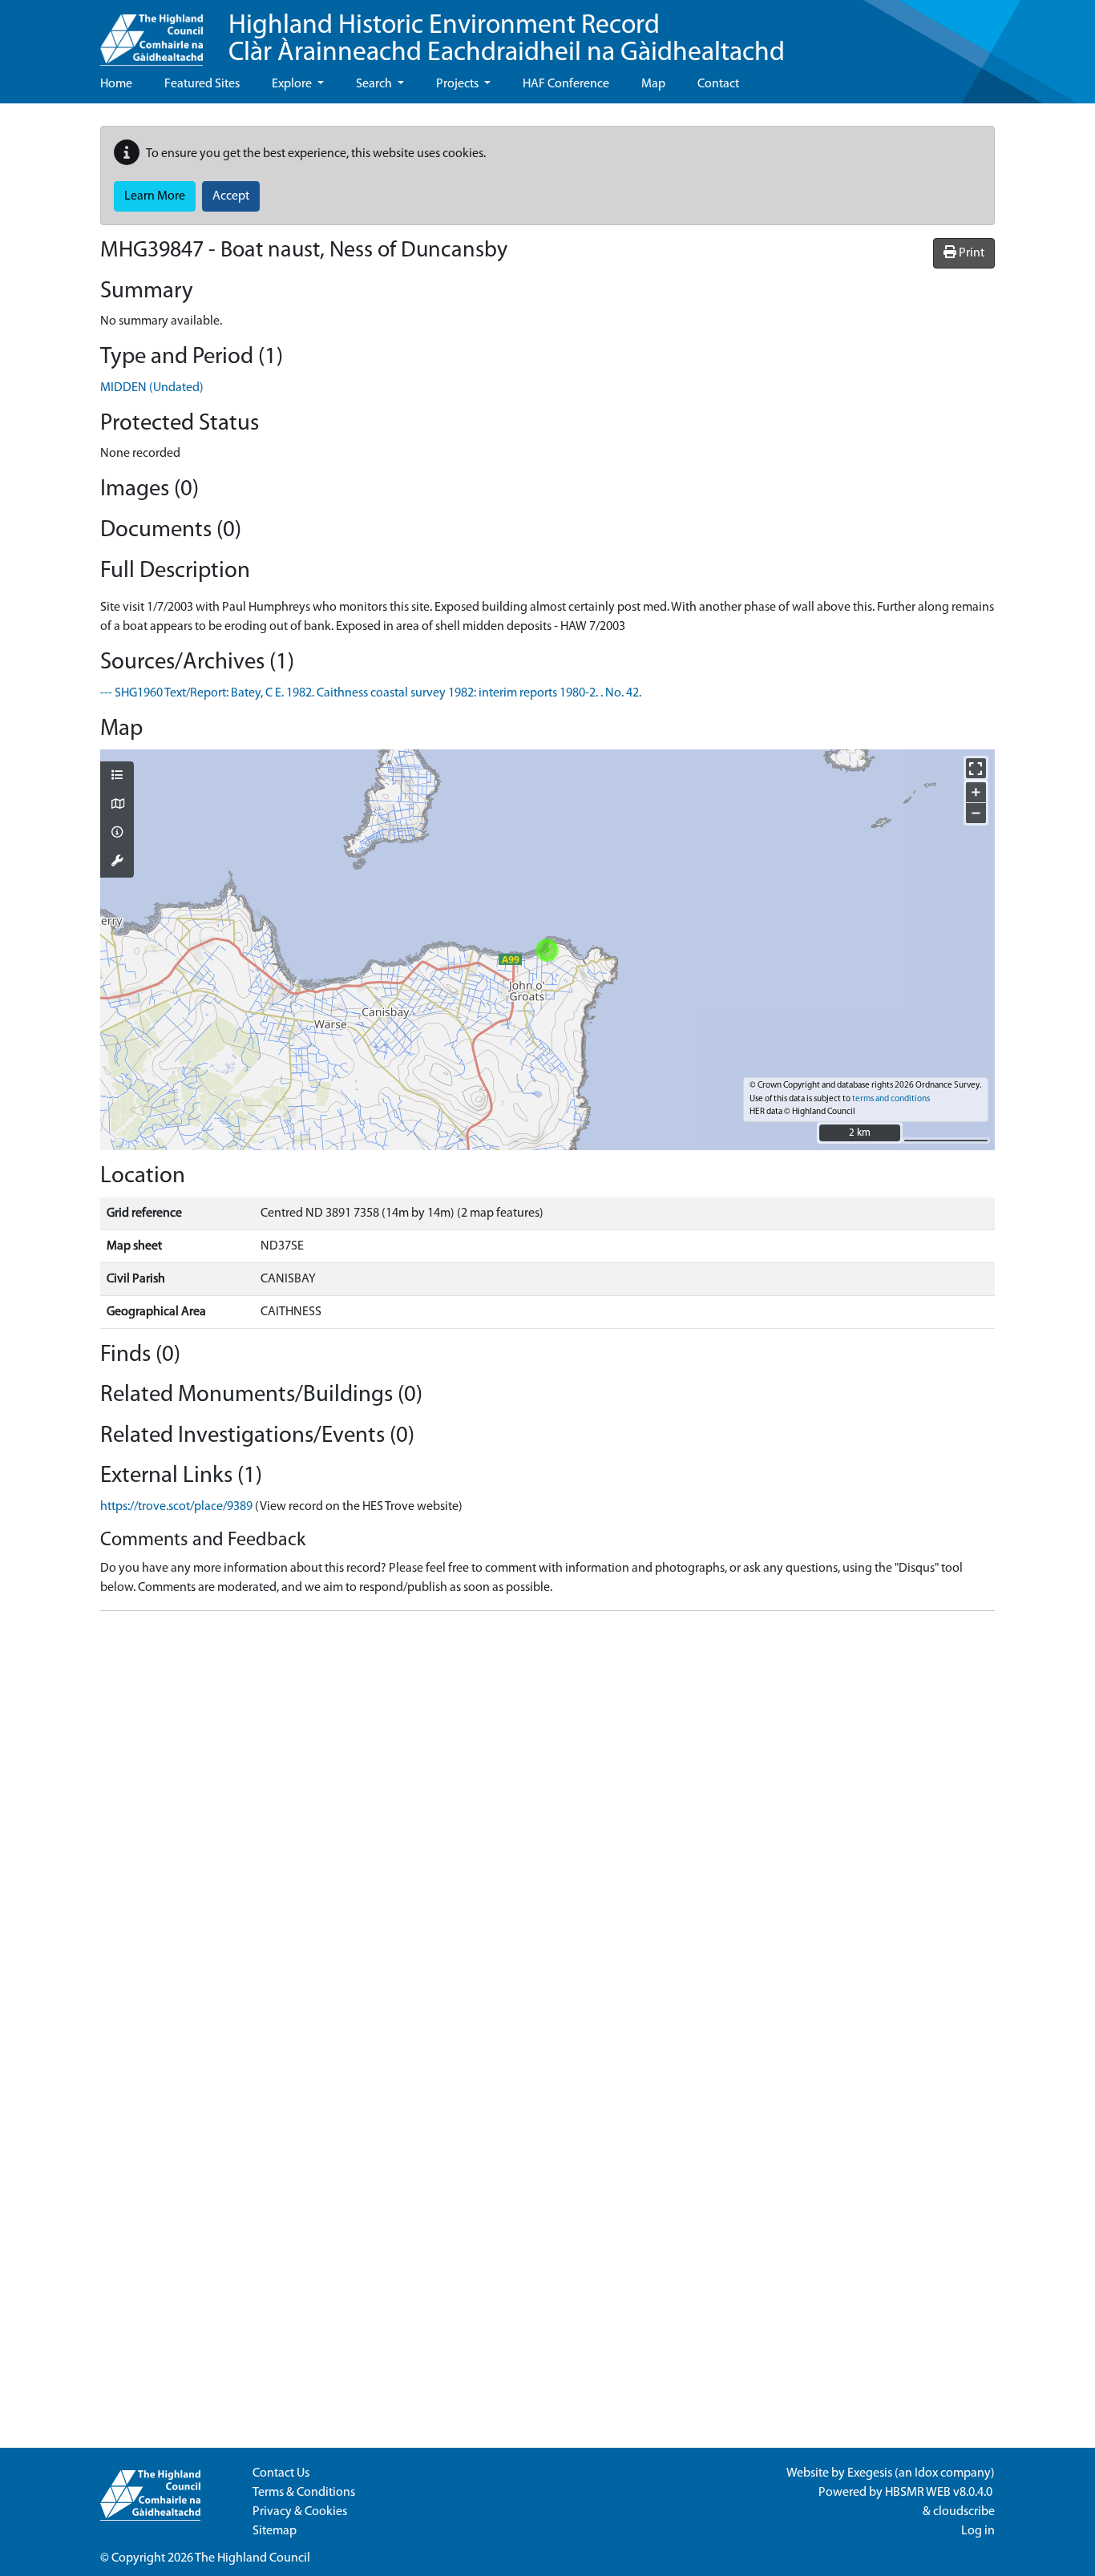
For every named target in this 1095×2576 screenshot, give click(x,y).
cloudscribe (964, 2512)
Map (653, 84)
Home (116, 84)
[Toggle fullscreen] (976, 768)
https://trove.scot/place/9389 (176, 1507)
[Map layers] (117, 777)
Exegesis (870, 2473)
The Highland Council (253, 2558)
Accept (231, 196)
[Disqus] (547, 1824)
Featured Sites (202, 84)
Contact (718, 84)
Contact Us (281, 2473)
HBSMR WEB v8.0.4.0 (940, 2493)
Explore (293, 84)
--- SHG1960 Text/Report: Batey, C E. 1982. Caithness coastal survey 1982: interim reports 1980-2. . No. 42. (371, 693)
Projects (459, 84)
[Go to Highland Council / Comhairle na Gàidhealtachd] (152, 33)
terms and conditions (891, 1099)
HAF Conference (566, 84)
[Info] (117, 834)
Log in (978, 2531)
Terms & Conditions (304, 2493)
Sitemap (275, 2531)
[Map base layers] (117, 806)
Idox (926, 2473)
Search (375, 84)
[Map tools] (117, 862)
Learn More (155, 196)
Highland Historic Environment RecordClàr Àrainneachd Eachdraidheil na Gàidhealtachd (507, 40)
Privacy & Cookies (300, 2512)
